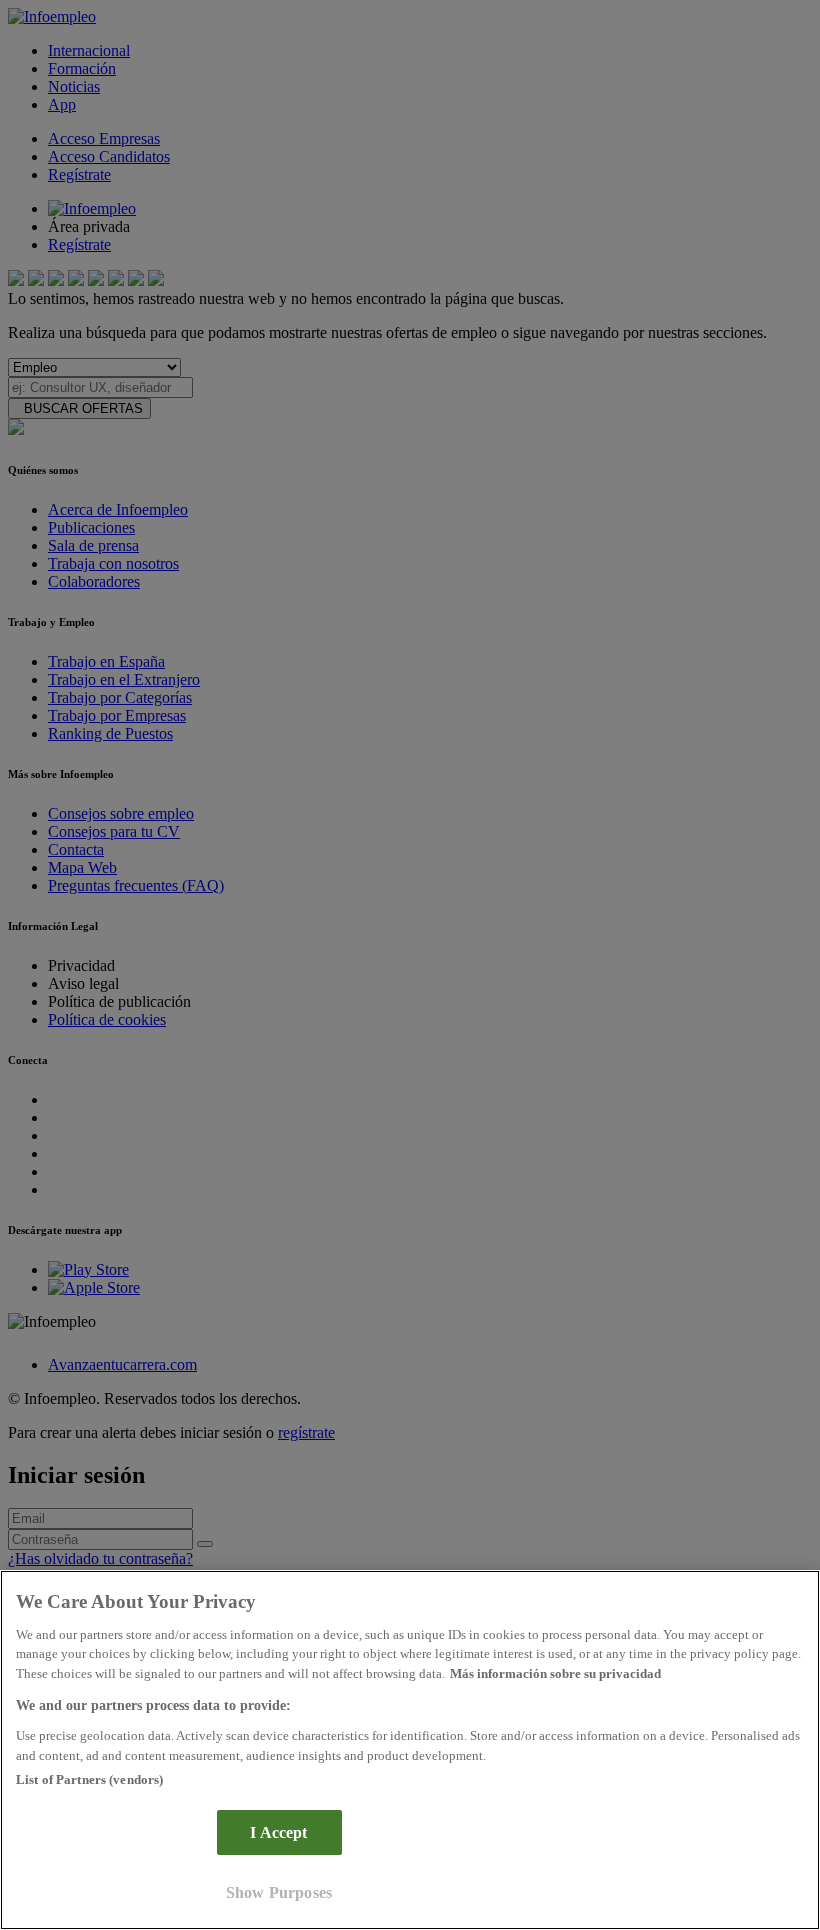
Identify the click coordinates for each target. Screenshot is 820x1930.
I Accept (278, 1832)
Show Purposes (279, 1892)
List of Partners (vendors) (89, 1779)
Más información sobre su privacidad (555, 1673)
